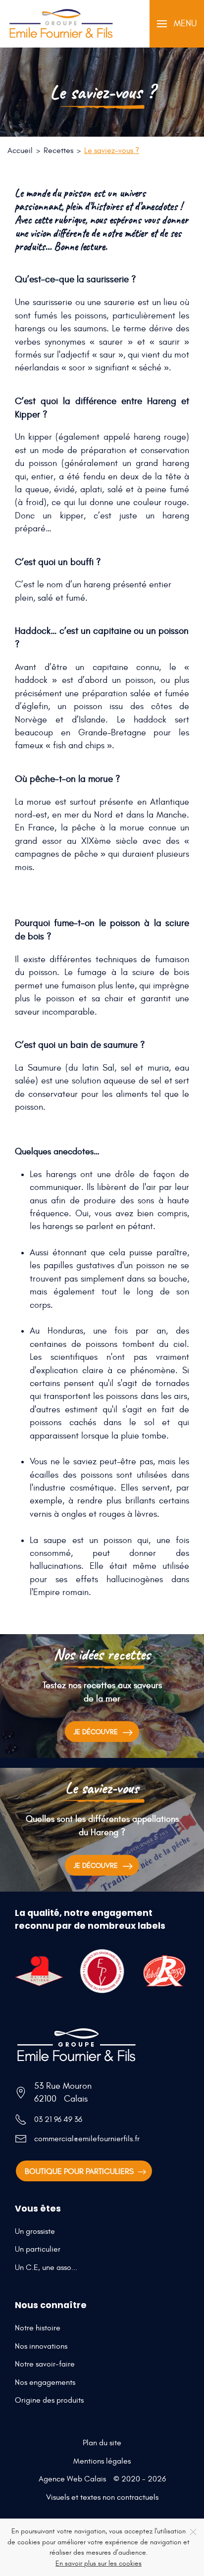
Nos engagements (45, 2382)
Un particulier (38, 2249)
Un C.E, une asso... (46, 2267)
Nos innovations (41, 2346)
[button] (177, 24)
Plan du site (102, 2443)
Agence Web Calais (72, 2479)
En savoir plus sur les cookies (99, 2563)
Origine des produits (49, 2400)
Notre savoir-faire (45, 2364)
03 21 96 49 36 (58, 2119)
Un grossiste (35, 2231)
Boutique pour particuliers (79, 2171)
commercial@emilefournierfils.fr (87, 2139)
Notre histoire (38, 2328)
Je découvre (96, 1732)
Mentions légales (102, 2461)
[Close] (193, 2532)
